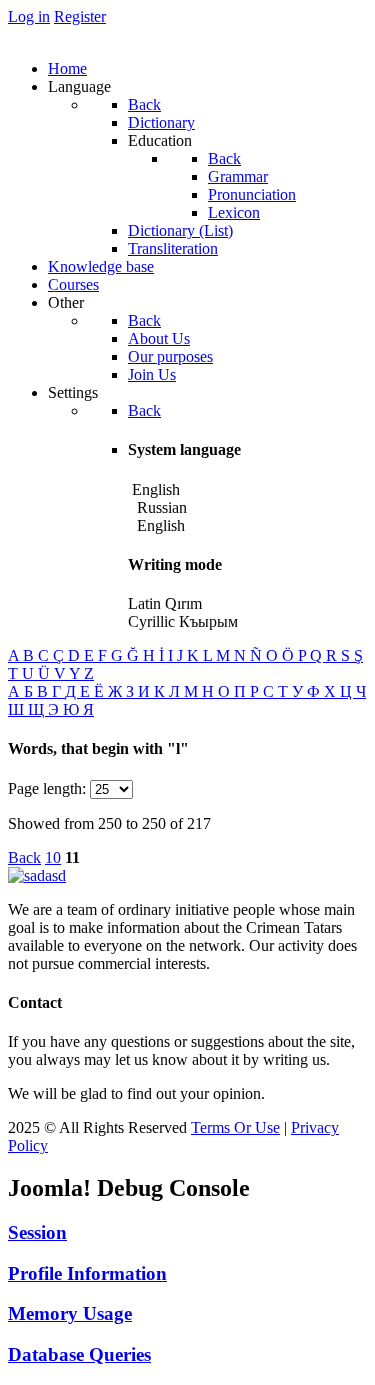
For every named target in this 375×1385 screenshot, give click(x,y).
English (159, 525)
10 (53, 857)
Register (80, 16)
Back (24, 857)
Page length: (47, 788)
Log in (29, 16)
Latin (144, 603)
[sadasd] (37, 875)
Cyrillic (151, 621)
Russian (160, 507)
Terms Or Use (235, 1127)
